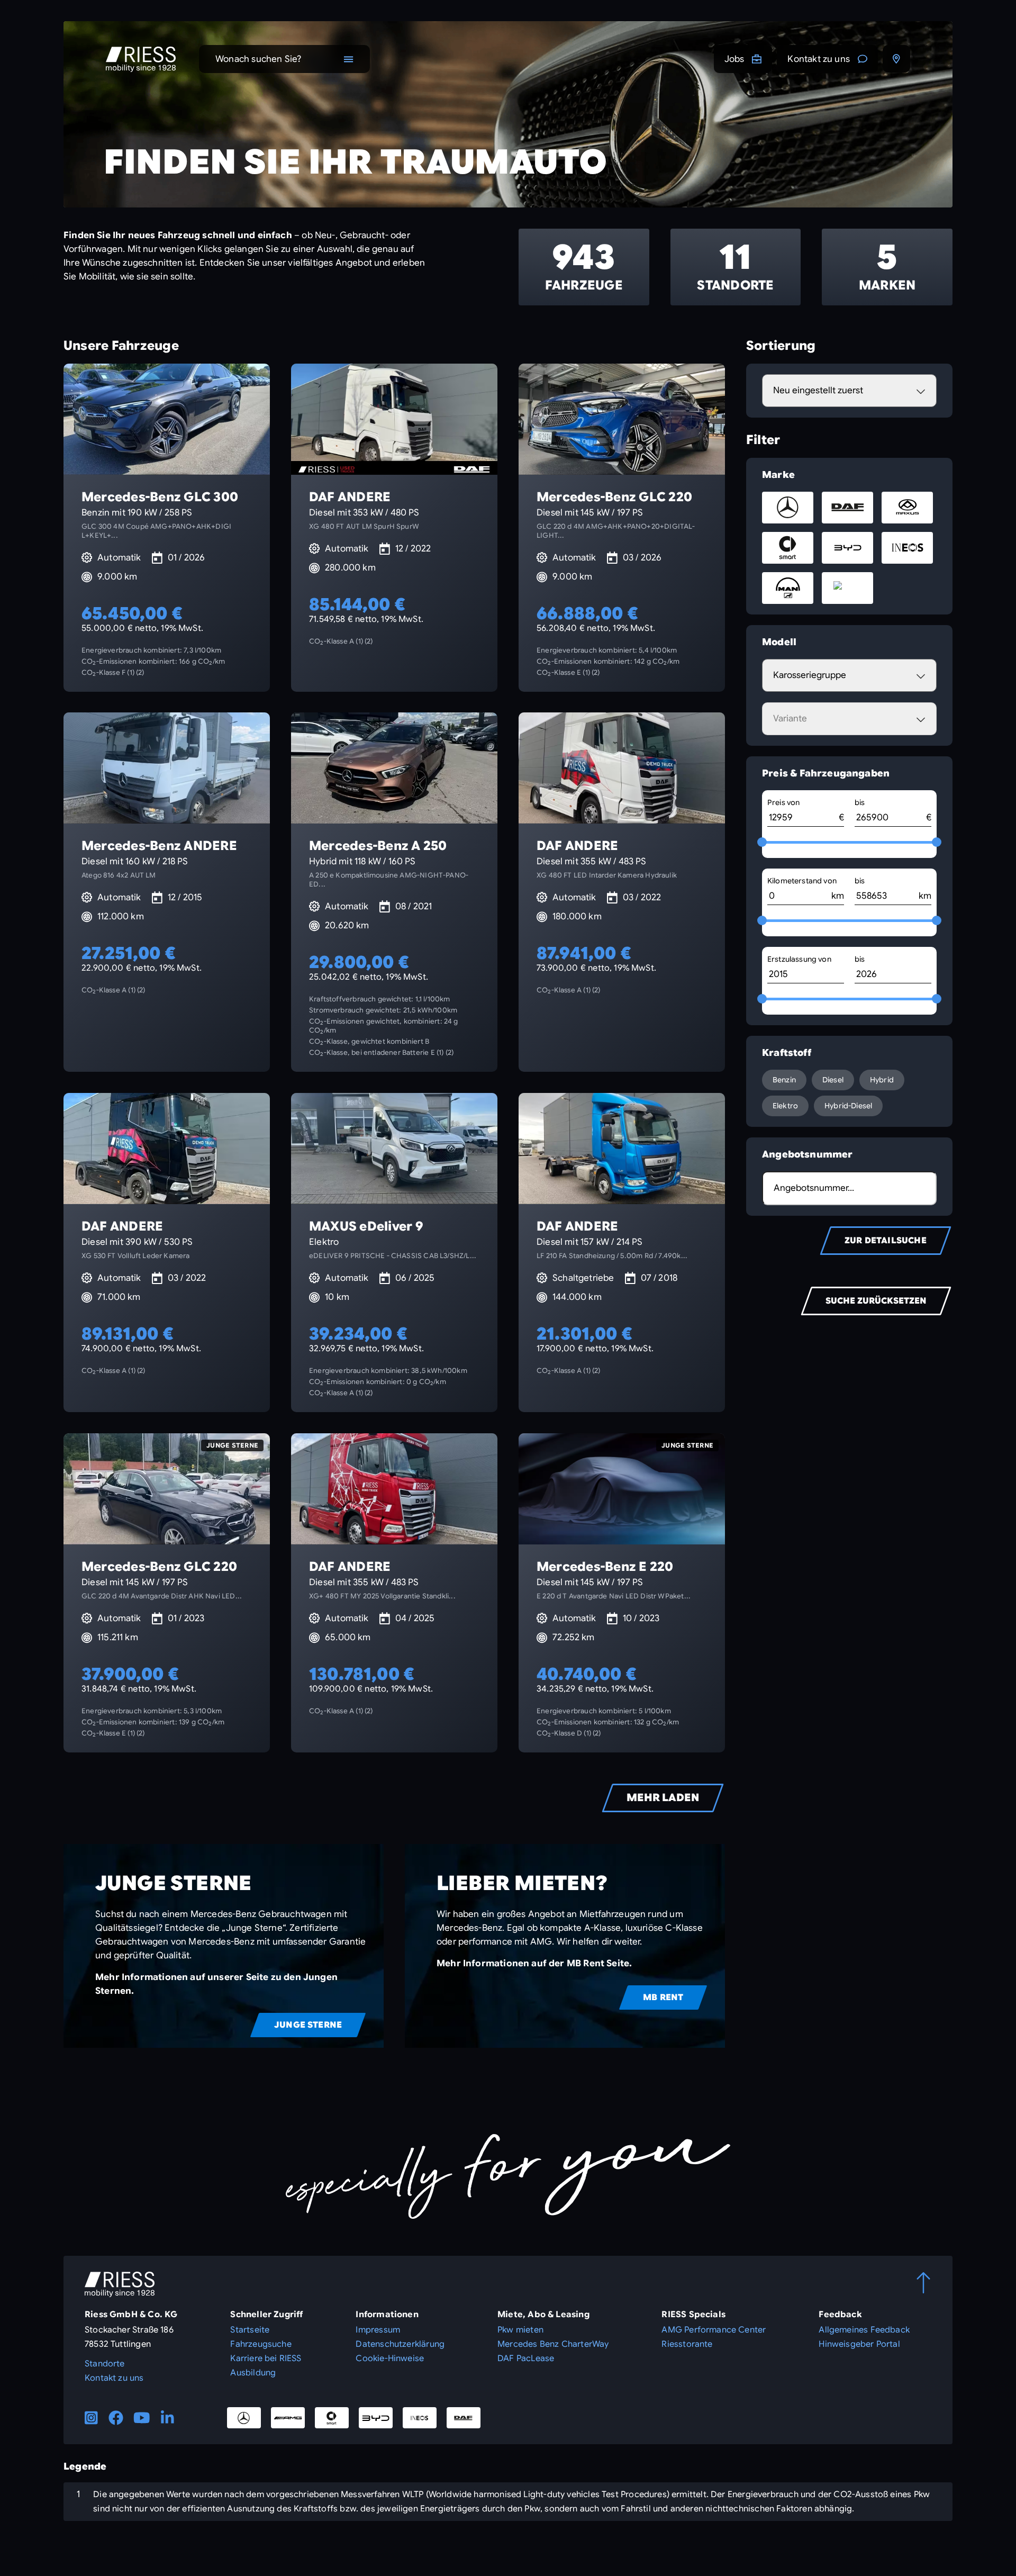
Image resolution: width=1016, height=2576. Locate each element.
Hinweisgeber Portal (859, 2344)
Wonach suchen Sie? (258, 59)
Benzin (784, 1080)
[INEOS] (420, 2418)
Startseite (250, 2330)
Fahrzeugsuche (261, 2344)
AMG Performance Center (714, 2330)
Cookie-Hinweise (390, 2358)
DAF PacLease (526, 2358)
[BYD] (376, 2418)
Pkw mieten (520, 2330)
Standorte (105, 2364)
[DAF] (464, 2418)
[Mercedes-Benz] (244, 2418)
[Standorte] (896, 59)
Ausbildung (253, 2373)
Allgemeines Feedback (864, 2330)
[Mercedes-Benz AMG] (288, 2418)
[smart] (332, 2418)
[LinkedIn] (167, 2418)
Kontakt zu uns (819, 59)
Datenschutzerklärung (400, 2344)
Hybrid (882, 1080)
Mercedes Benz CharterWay (553, 2344)
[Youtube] (142, 2418)
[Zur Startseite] (141, 59)
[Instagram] (91, 2418)
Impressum (378, 2330)
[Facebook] (116, 2418)
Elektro (785, 1106)
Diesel (833, 1080)
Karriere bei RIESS (266, 2358)
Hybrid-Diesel (848, 1106)
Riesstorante (687, 2344)
